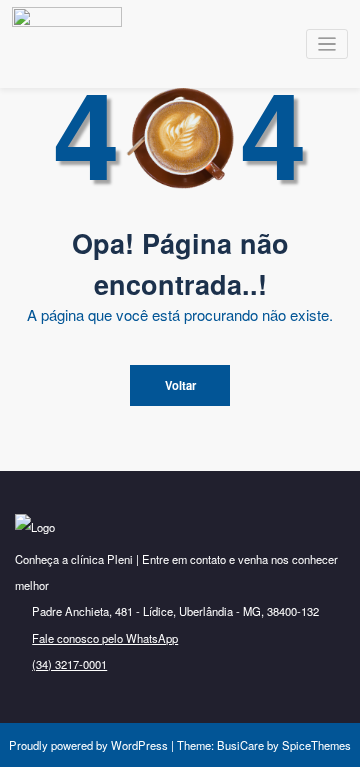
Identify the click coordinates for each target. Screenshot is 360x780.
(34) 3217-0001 (69, 664)
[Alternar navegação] (327, 44)
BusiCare (242, 745)
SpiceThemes (315, 745)
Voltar (180, 385)
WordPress (139, 745)
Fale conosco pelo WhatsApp (105, 638)
